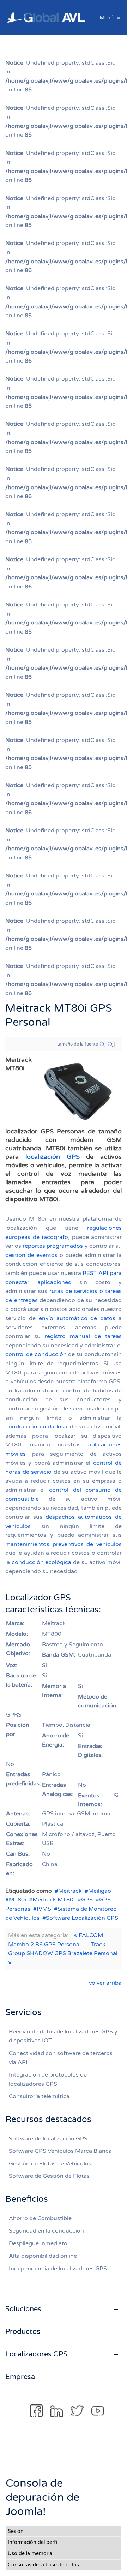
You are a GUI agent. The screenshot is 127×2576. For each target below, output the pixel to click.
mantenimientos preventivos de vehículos (64, 1544)
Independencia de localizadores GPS (58, 2269)
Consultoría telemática (39, 2096)
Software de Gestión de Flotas (49, 2176)
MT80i (17, 1900)
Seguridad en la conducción (46, 2231)
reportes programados (53, 1246)
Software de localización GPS (48, 2139)
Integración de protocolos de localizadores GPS (48, 2079)
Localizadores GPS (36, 2354)
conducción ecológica (42, 1562)
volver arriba (105, 1983)
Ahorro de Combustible (40, 2218)
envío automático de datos (77, 1318)
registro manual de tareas (83, 1336)
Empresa (20, 2377)
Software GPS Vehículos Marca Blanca (60, 2151)
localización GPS (53, 1157)
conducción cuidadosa (36, 1427)
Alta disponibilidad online (43, 2256)
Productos (23, 2332)
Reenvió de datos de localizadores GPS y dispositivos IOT (63, 2036)
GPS (87, 1900)
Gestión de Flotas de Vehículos (50, 2164)
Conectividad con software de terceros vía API (61, 2058)
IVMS (44, 1909)
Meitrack (70, 1891)
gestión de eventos (31, 1255)
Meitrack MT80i (54, 1900)
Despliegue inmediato (38, 2243)
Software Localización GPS (82, 1918)
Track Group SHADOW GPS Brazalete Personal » (63, 1954)
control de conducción (36, 1354)
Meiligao (100, 1891)
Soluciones (23, 2309)
